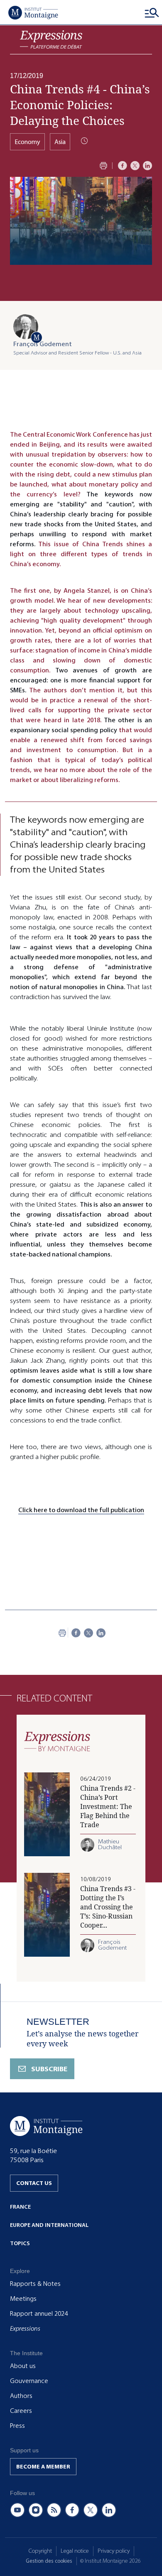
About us (23, 2366)
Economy (27, 142)
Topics (20, 2243)
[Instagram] (36, 2510)
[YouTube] (17, 2510)
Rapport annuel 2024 (39, 2314)
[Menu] (152, 12)
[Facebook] (123, 166)
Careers (21, 2411)
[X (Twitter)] (91, 2510)
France (20, 2207)
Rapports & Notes (35, 2284)
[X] (135, 166)
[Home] (33, 12)
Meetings (23, 2299)
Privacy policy (114, 2551)
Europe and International (49, 2225)
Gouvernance (29, 2381)
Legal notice (75, 2551)
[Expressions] (51, 40)
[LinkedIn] (147, 166)
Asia (60, 142)
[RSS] (54, 2510)
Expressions (25, 2329)
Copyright (40, 2551)
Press (17, 2426)
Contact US (34, 2183)
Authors (21, 2396)
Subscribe (49, 2069)
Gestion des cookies (49, 2561)
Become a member (43, 2467)
